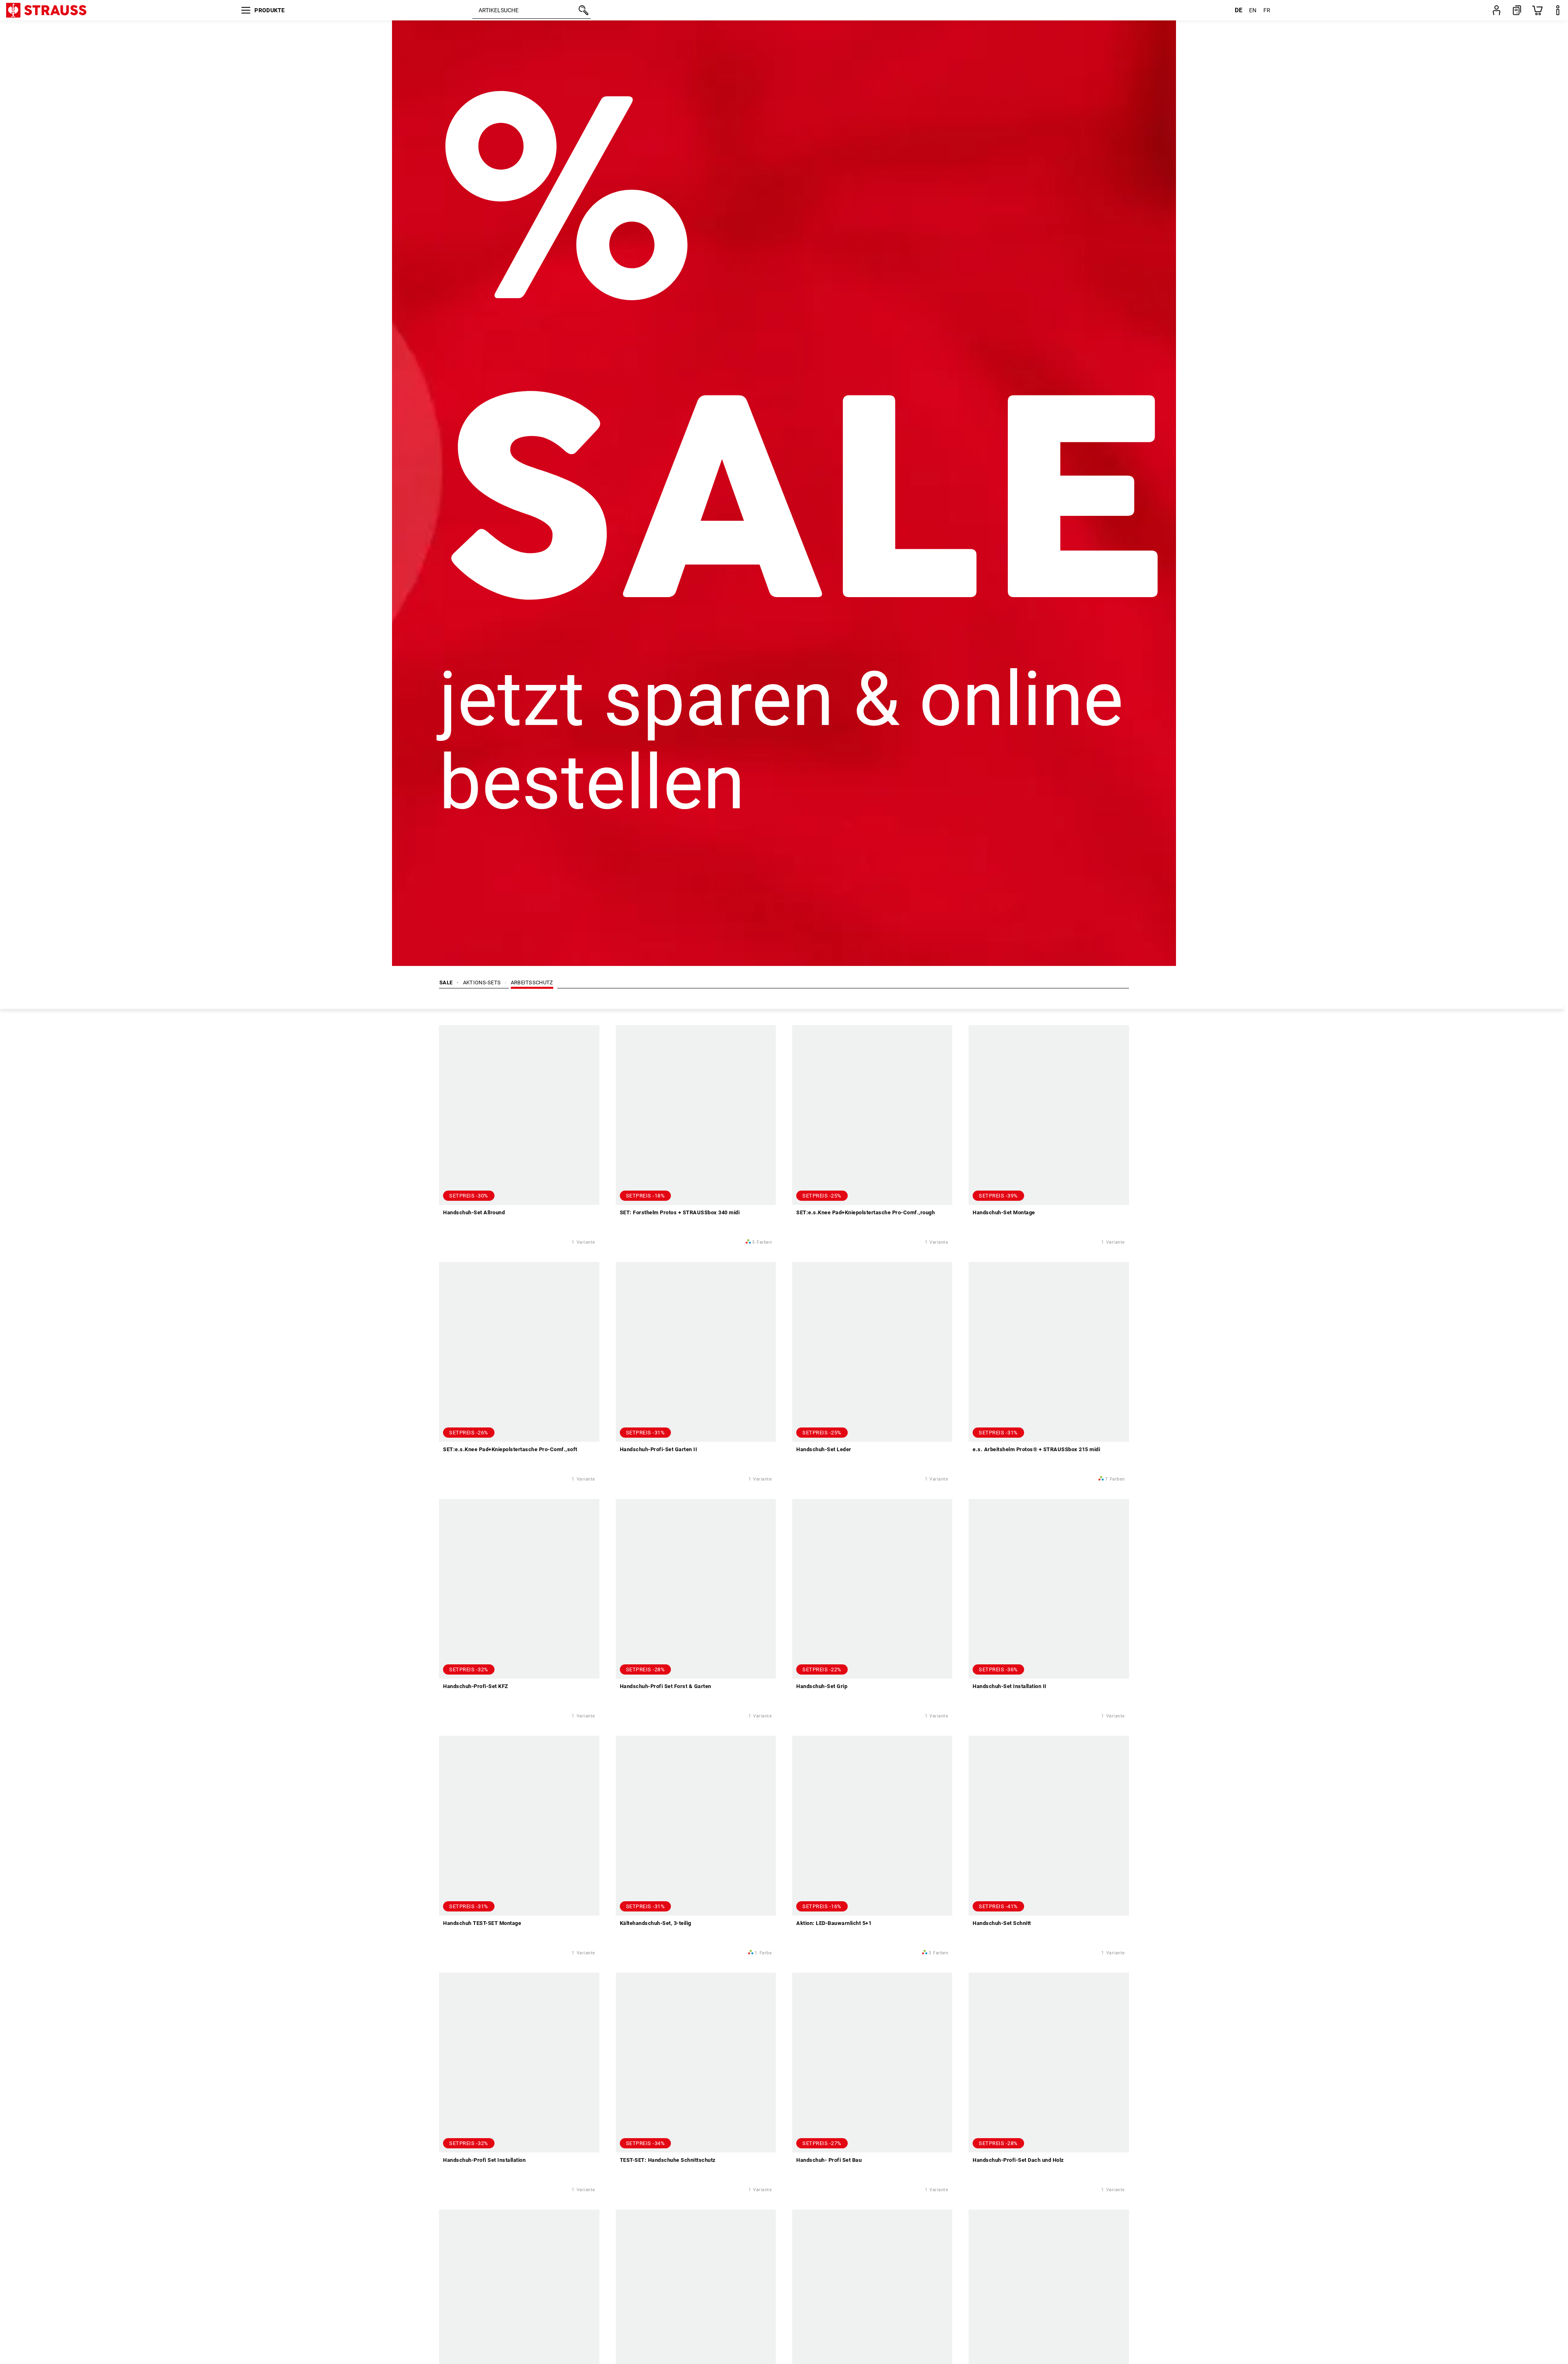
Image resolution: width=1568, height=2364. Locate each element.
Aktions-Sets (482, 982)
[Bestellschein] (1517, 10)
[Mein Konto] (1497, 10)
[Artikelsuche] (583, 10)
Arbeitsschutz (532, 982)
